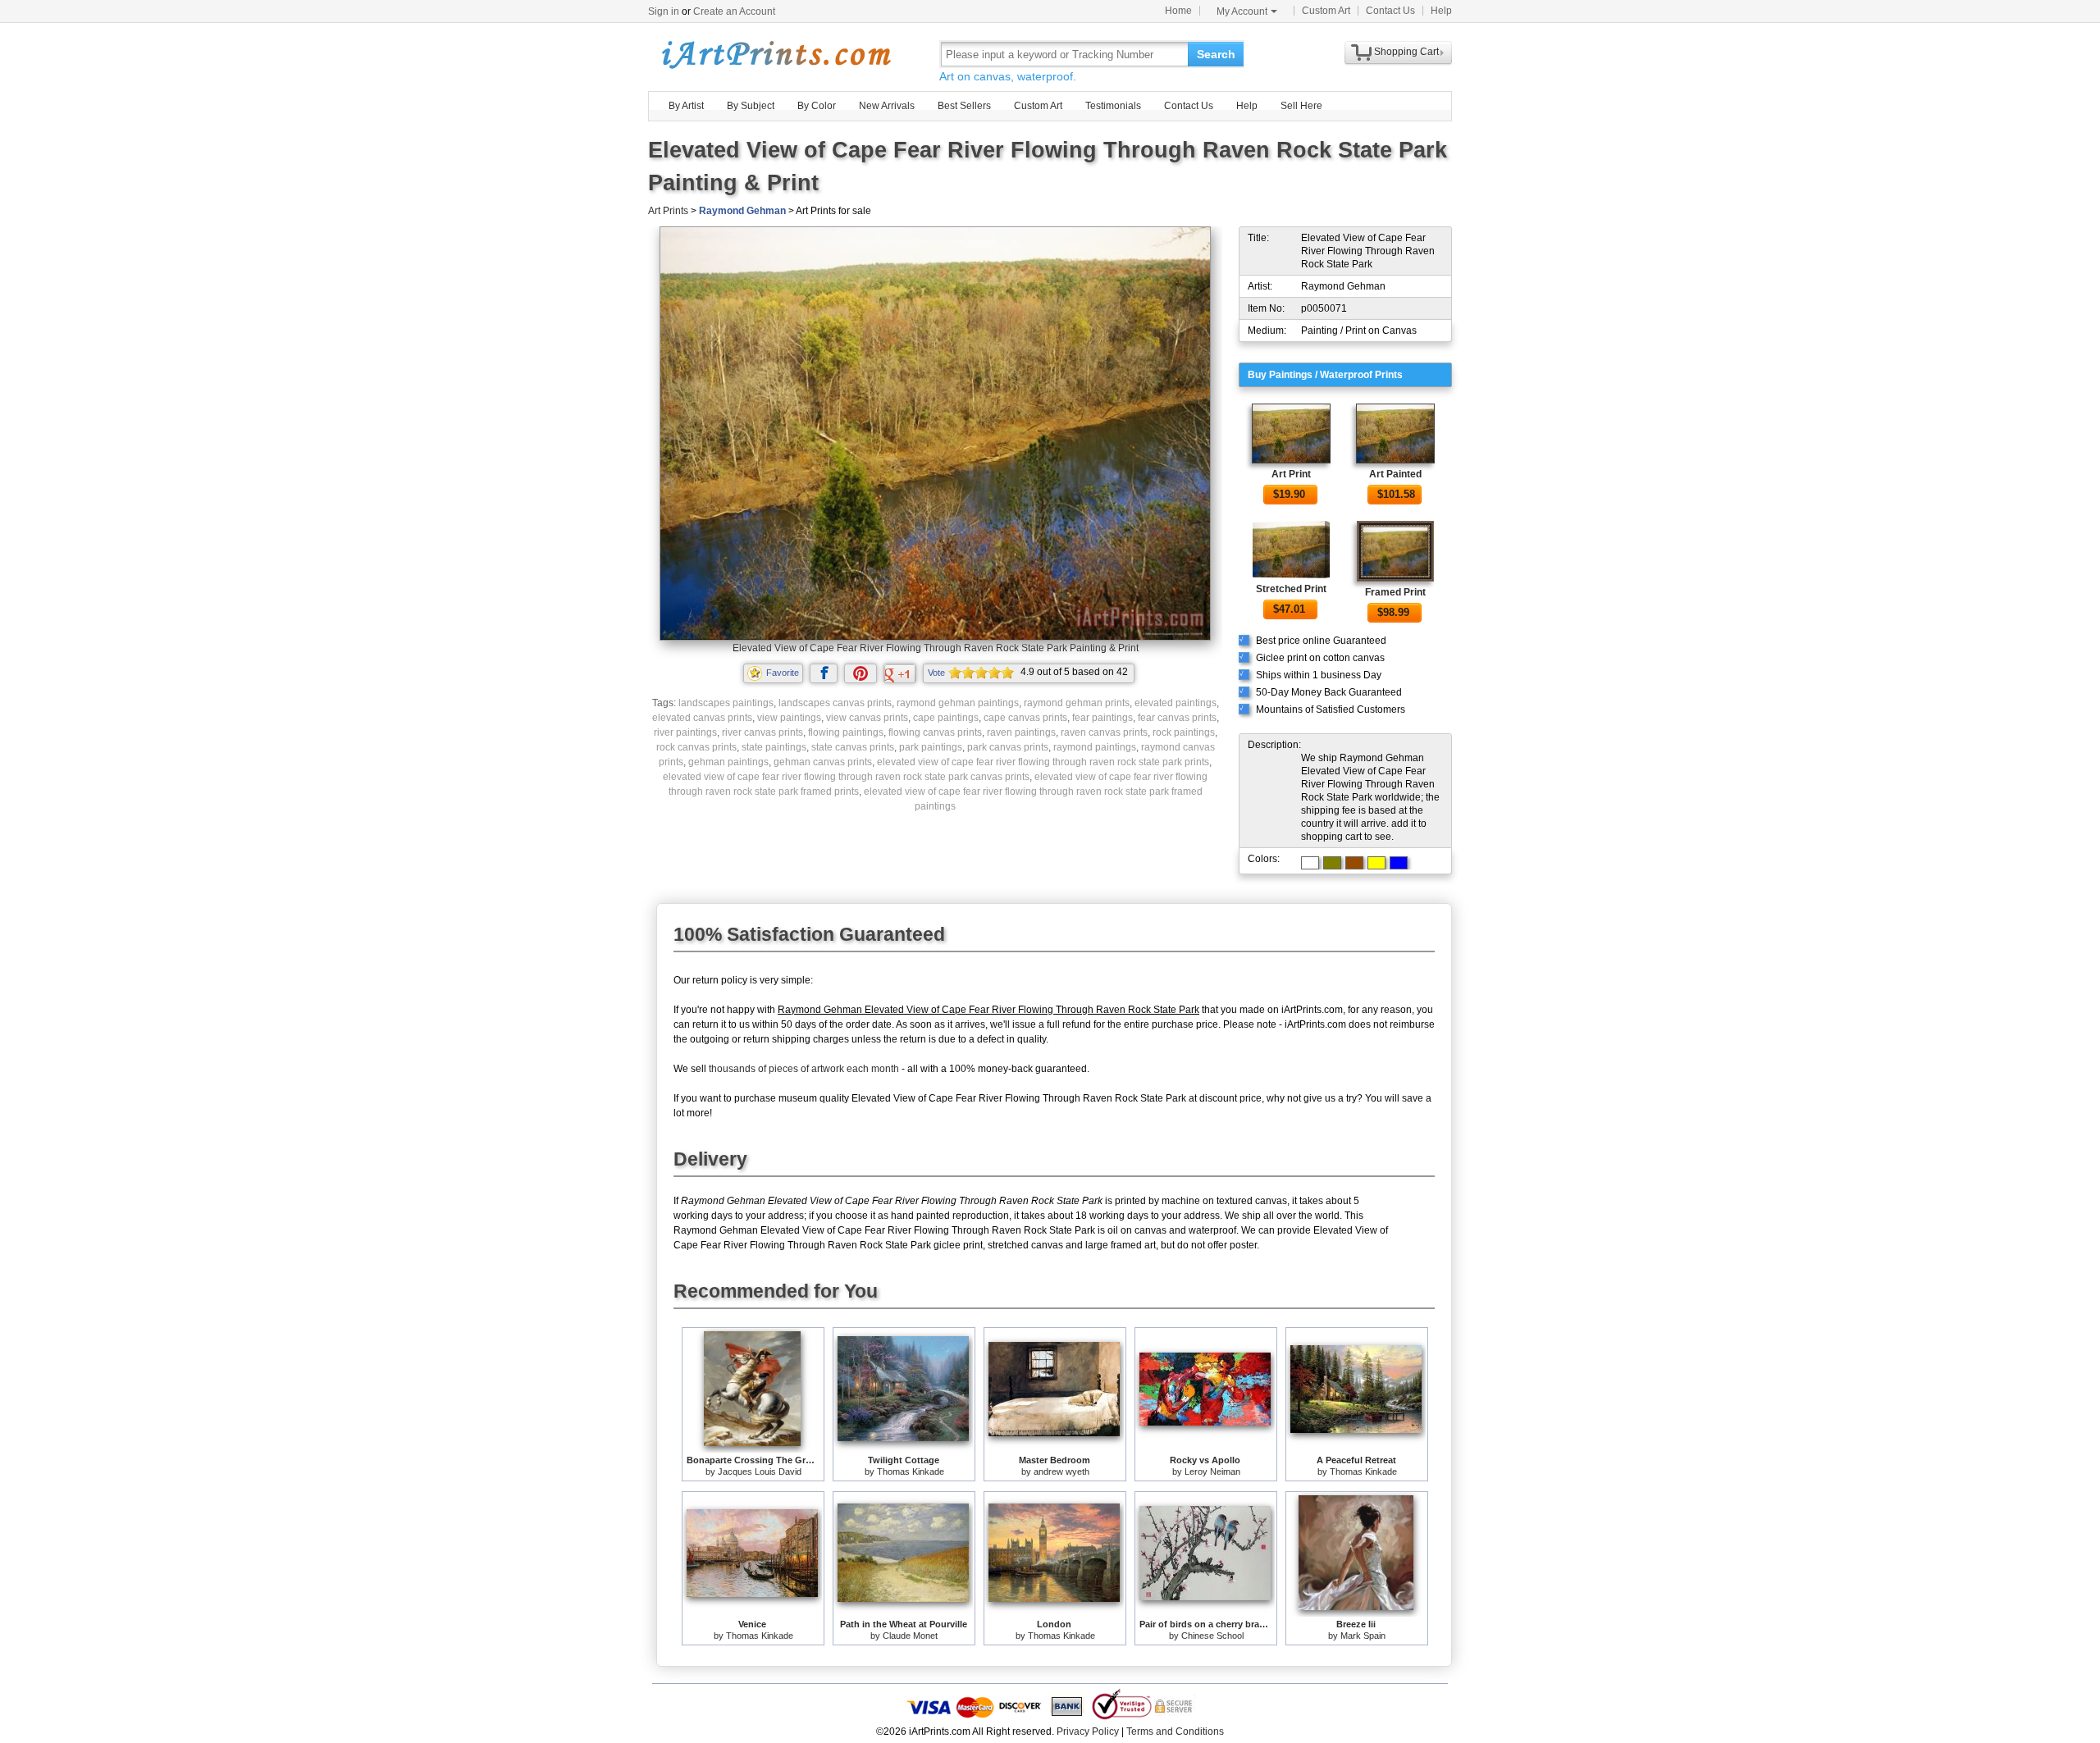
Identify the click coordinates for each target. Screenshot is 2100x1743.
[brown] (1354, 863)
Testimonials (1113, 106)
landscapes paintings (726, 703)
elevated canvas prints (702, 718)
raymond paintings (1095, 747)
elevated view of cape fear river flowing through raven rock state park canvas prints (846, 777)
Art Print (1291, 474)
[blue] (1399, 863)
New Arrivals (887, 106)
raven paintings (1021, 732)
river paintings (685, 732)
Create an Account (734, 11)
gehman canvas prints (823, 762)
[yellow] (1376, 863)
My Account (1242, 11)
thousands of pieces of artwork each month (804, 1069)
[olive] (1332, 863)
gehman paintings (728, 762)
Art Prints (668, 211)
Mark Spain (1363, 1636)
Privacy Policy (1088, 1732)
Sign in (664, 11)
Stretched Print (1291, 589)
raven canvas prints (1104, 732)
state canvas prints (853, 747)
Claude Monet (910, 1636)
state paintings (774, 747)
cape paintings (946, 718)
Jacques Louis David (760, 1472)
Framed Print (1395, 592)
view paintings (789, 718)
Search (1216, 54)
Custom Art (1326, 11)
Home (1178, 11)
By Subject (751, 106)
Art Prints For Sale (775, 54)
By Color (817, 106)
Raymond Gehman (742, 211)
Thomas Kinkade (911, 1472)
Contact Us (1390, 11)
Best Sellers (964, 106)
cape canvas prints (1025, 718)
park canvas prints (1008, 747)
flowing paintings (846, 732)
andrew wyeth (1061, 1472)
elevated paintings (1176, 703)
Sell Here (1301, 106)
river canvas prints (762, 732)
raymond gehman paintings (958, 703)
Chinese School (1212, 1636)
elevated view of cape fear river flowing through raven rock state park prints (1043, 762)
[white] (1310, 863)
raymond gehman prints (1077, 703)
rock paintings (1184, 732)
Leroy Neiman (1212, 1472)
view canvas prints (867, 718)
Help (1441, 11)
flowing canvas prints (935, 732)
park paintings (931, 747)
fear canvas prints (1177, 718)
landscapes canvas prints (835, 703)
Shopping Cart (1406, 52)
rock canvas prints (696, 747)
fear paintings (1102, 718)
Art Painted (1395, 474)
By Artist (686, 106)
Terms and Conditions (1175, 1732)
